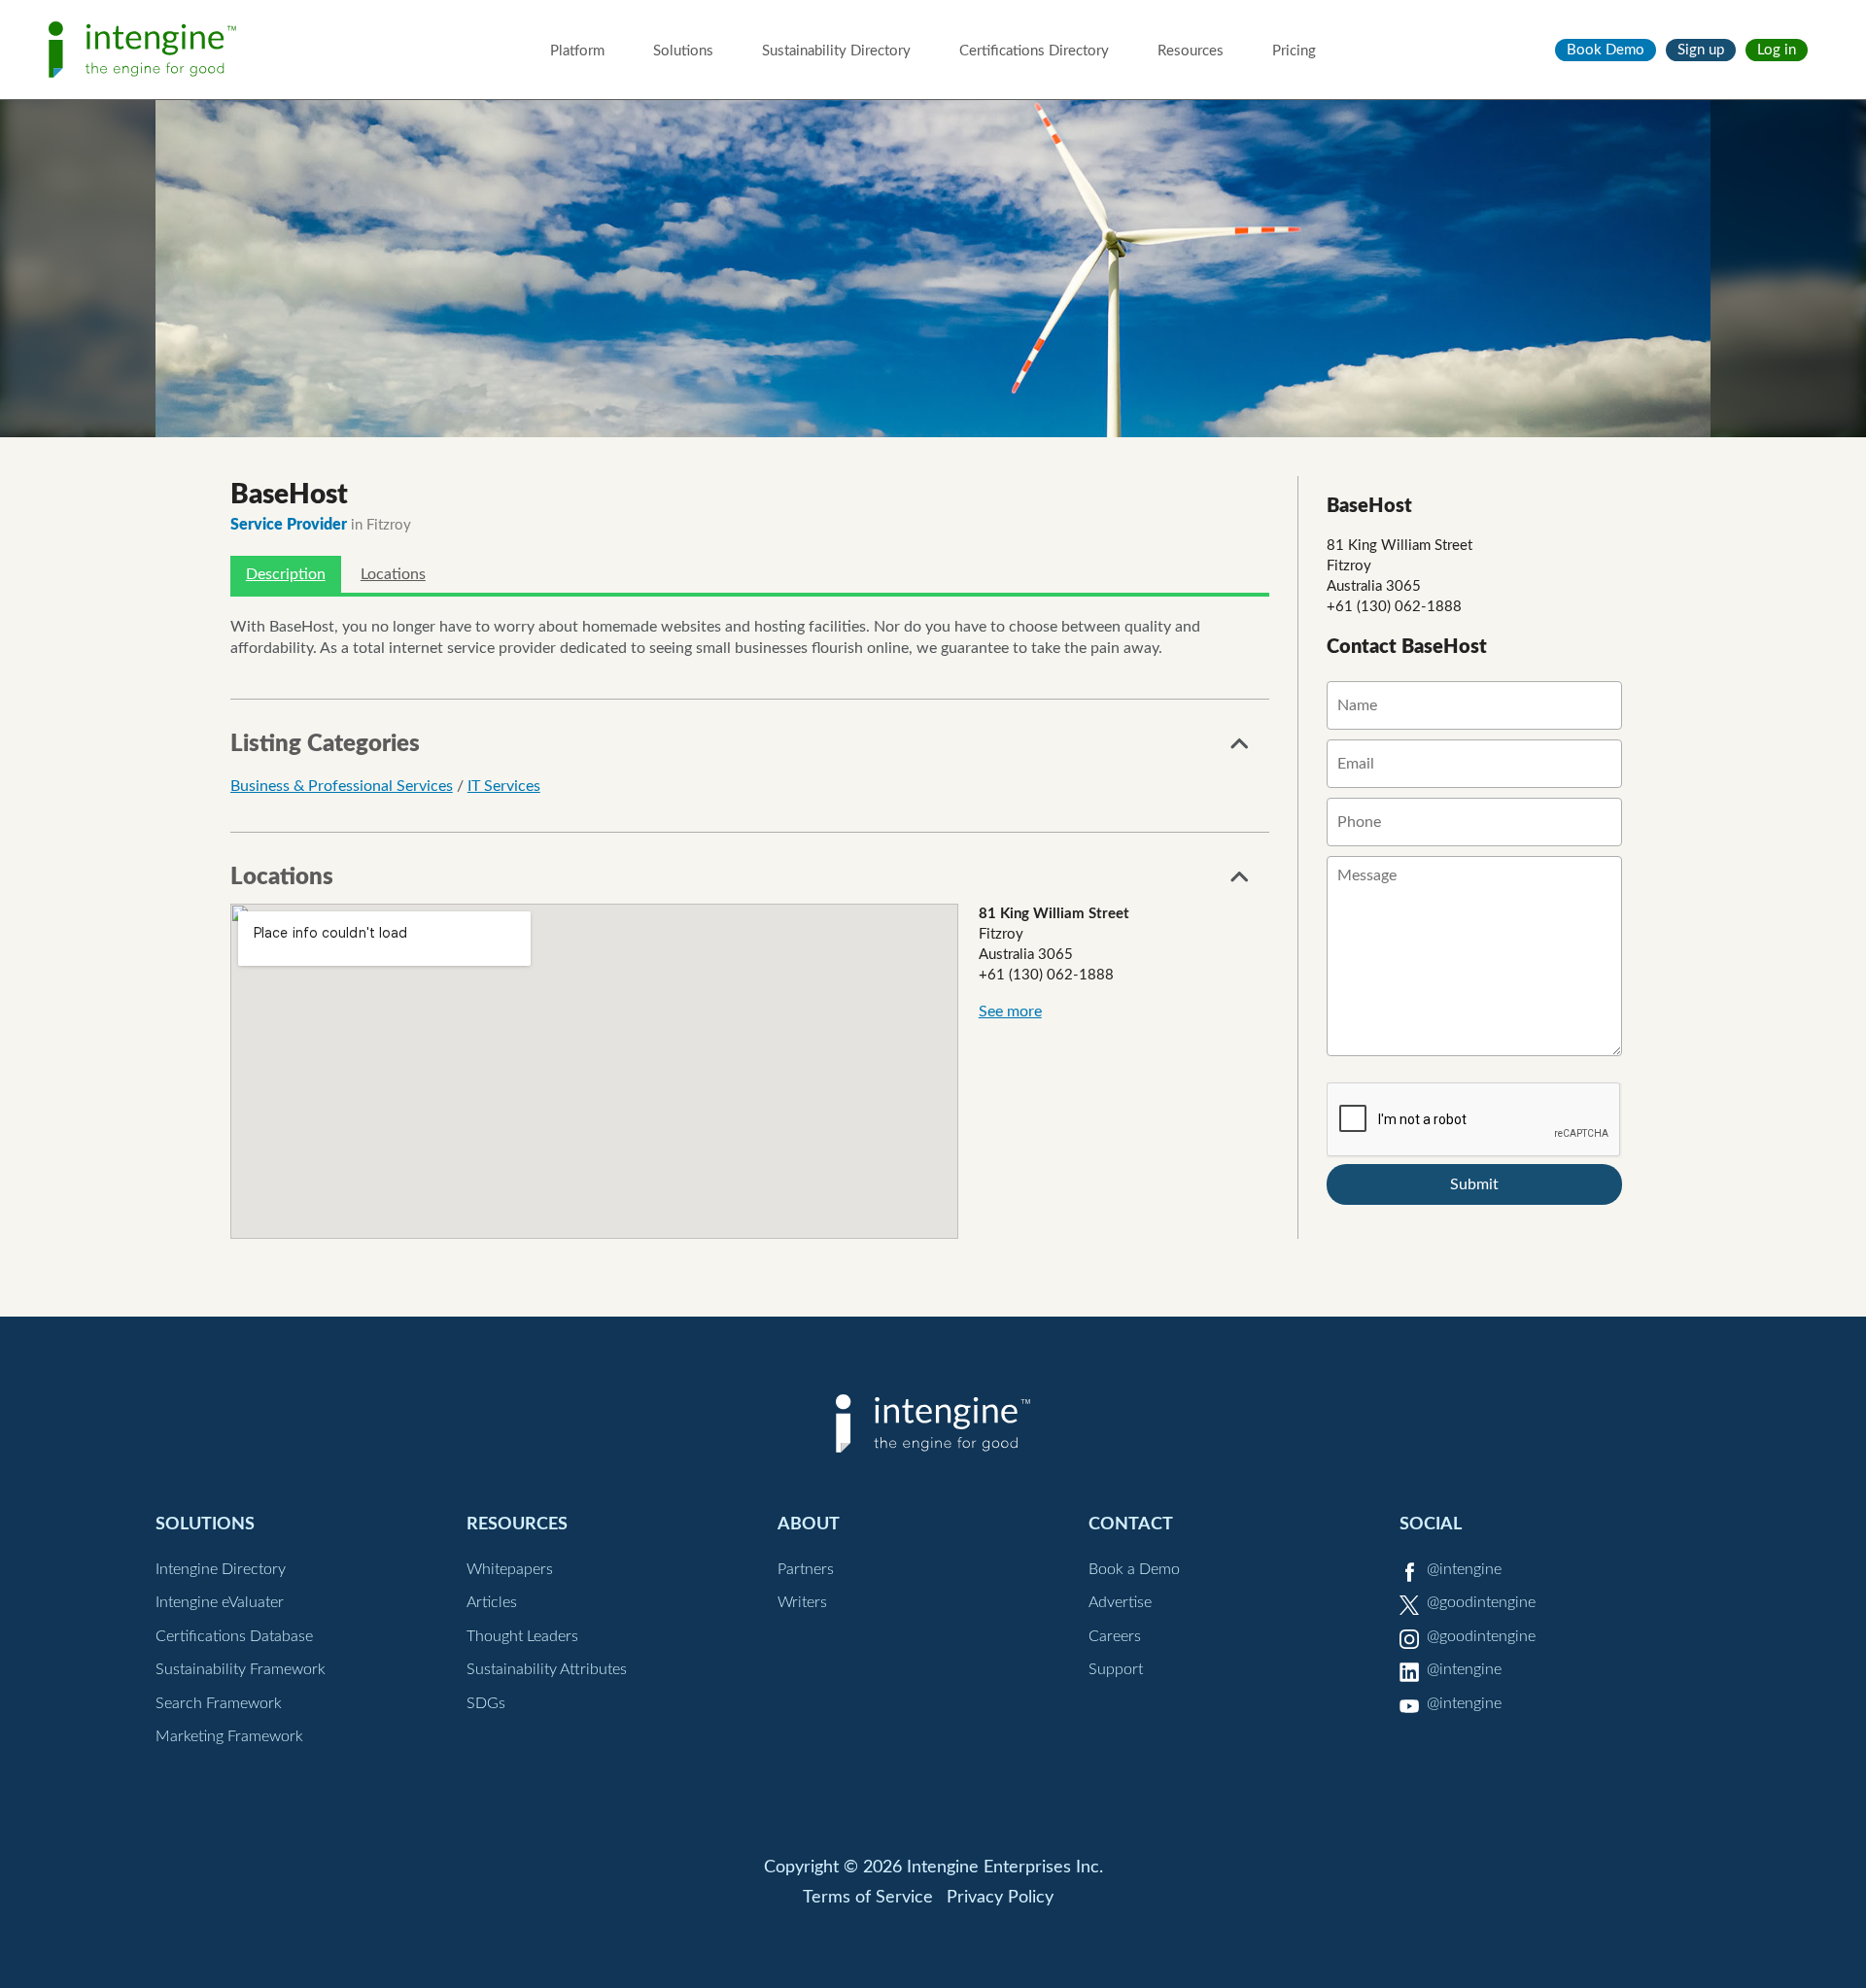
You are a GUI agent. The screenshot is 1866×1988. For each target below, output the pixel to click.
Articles (492, 1602)
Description (286, 574)
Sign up (1701, 50)
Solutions (683, 51)
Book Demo (1606, 50)
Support (1116, 1669)
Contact (1131, 1524)
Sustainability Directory (836, 51)
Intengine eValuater (220, 1602)
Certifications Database (234, 1636)
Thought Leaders (522, 1636)
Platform (577, 51)
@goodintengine (1481, 1602)
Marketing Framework (229, 1736)
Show (1240, 749)
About (809, 1524)
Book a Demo (1134, 1569)
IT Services (504, 786)
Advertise (1120, 1602)
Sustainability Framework (241, 1669)
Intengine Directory (221, 1569)
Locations (393, 574)
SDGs (486, 1703)
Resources (1191, 51)
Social (1431, 1524)
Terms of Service (868, 1898)
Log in (1777, 50)
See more (1010, 1011)
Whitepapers (510, 1569)
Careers (1115, 1636)
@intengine (1464, 1569)
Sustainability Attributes (547, 1669)
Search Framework (219, 1703)
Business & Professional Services (342, 786)
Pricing (1294, 51)
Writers (802, 1602)
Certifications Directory (1034, 51)
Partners (806, 1569)
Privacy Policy (1000, 1898)
